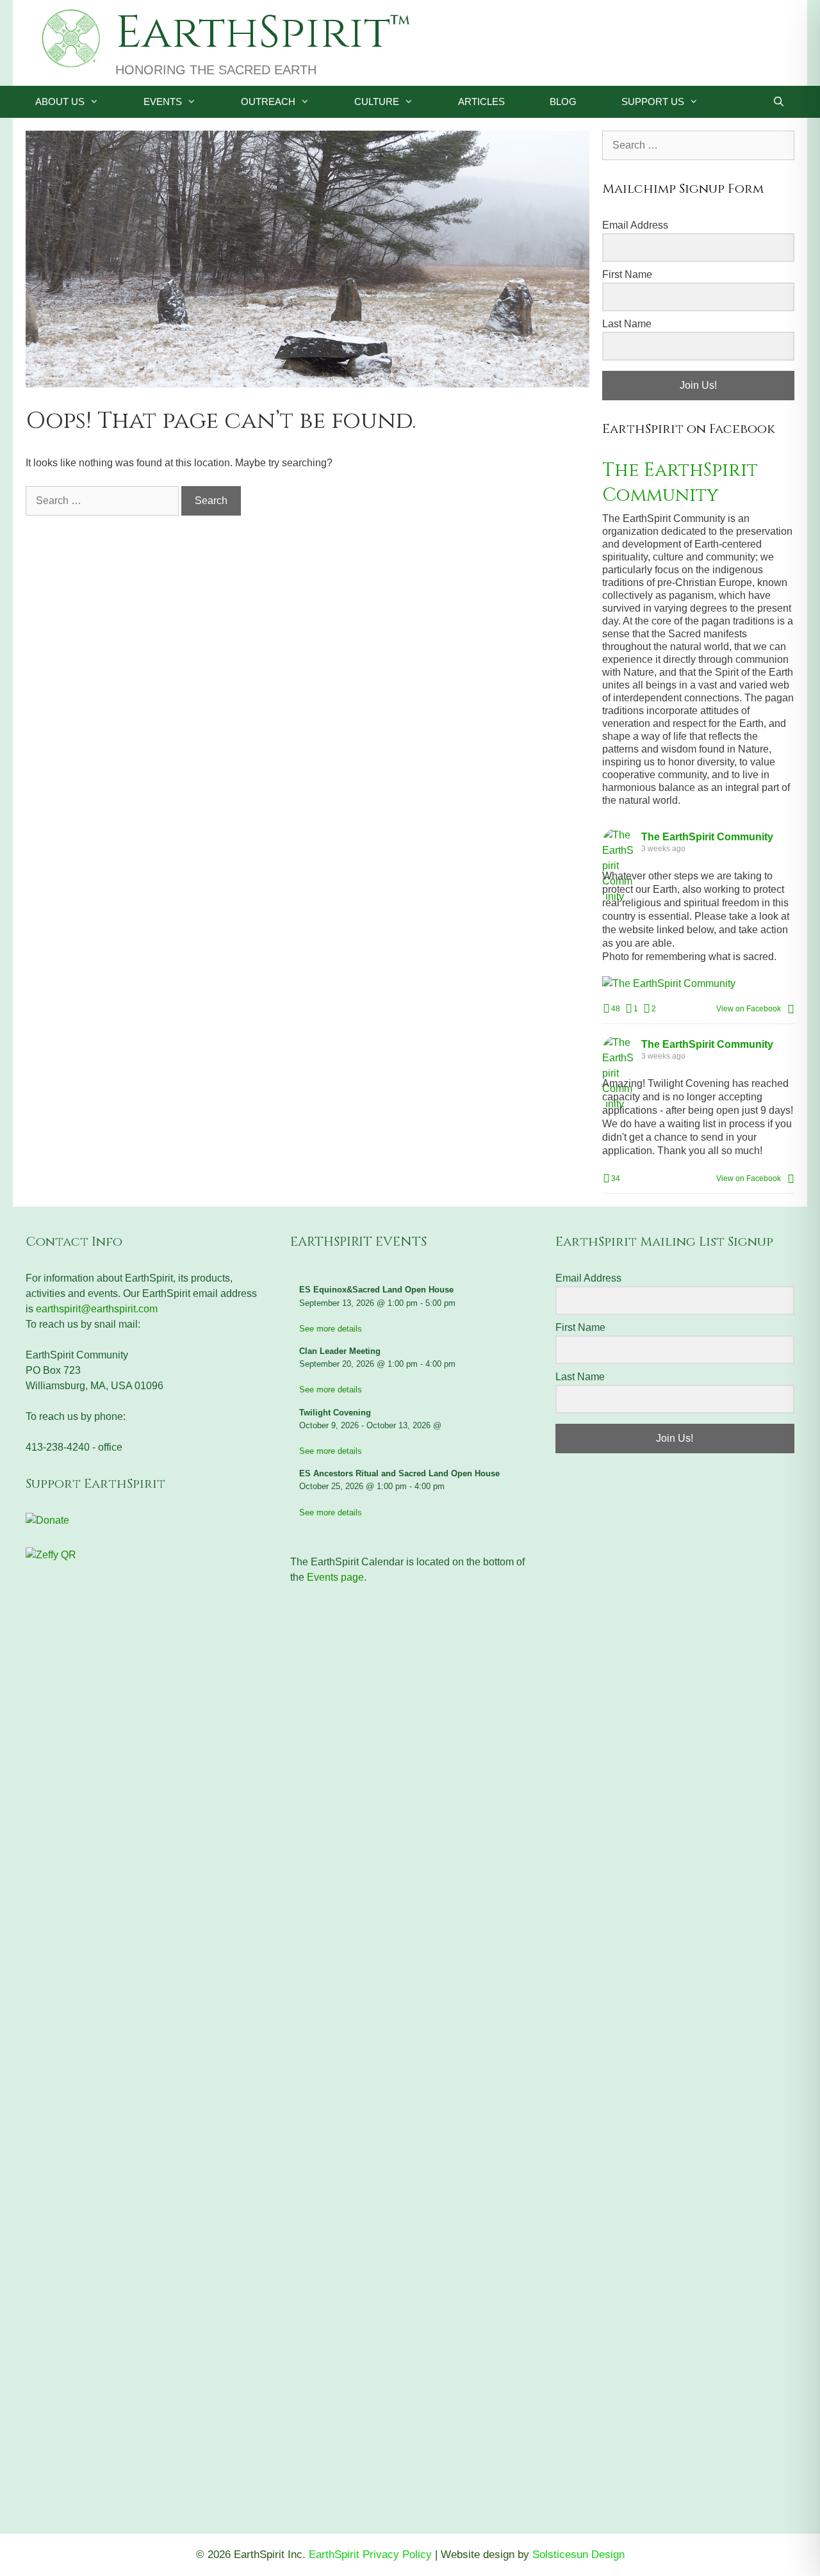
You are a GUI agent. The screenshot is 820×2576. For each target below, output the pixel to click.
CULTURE (377, 102)
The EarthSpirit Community (680, 483)
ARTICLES (481, 102)
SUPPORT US (653, 102)
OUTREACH (268, 102)
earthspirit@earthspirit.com (97, 1309)
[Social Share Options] (791, 1009)
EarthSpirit (253, 33)
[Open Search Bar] (779, 102)
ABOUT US (60, 102)
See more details (331, 1329)
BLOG (563, 102)
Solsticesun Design (578, 2555)
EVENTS (163, 102)
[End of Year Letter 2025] (307, 384)
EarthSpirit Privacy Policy (370, 2555)
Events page (335, 1577)
